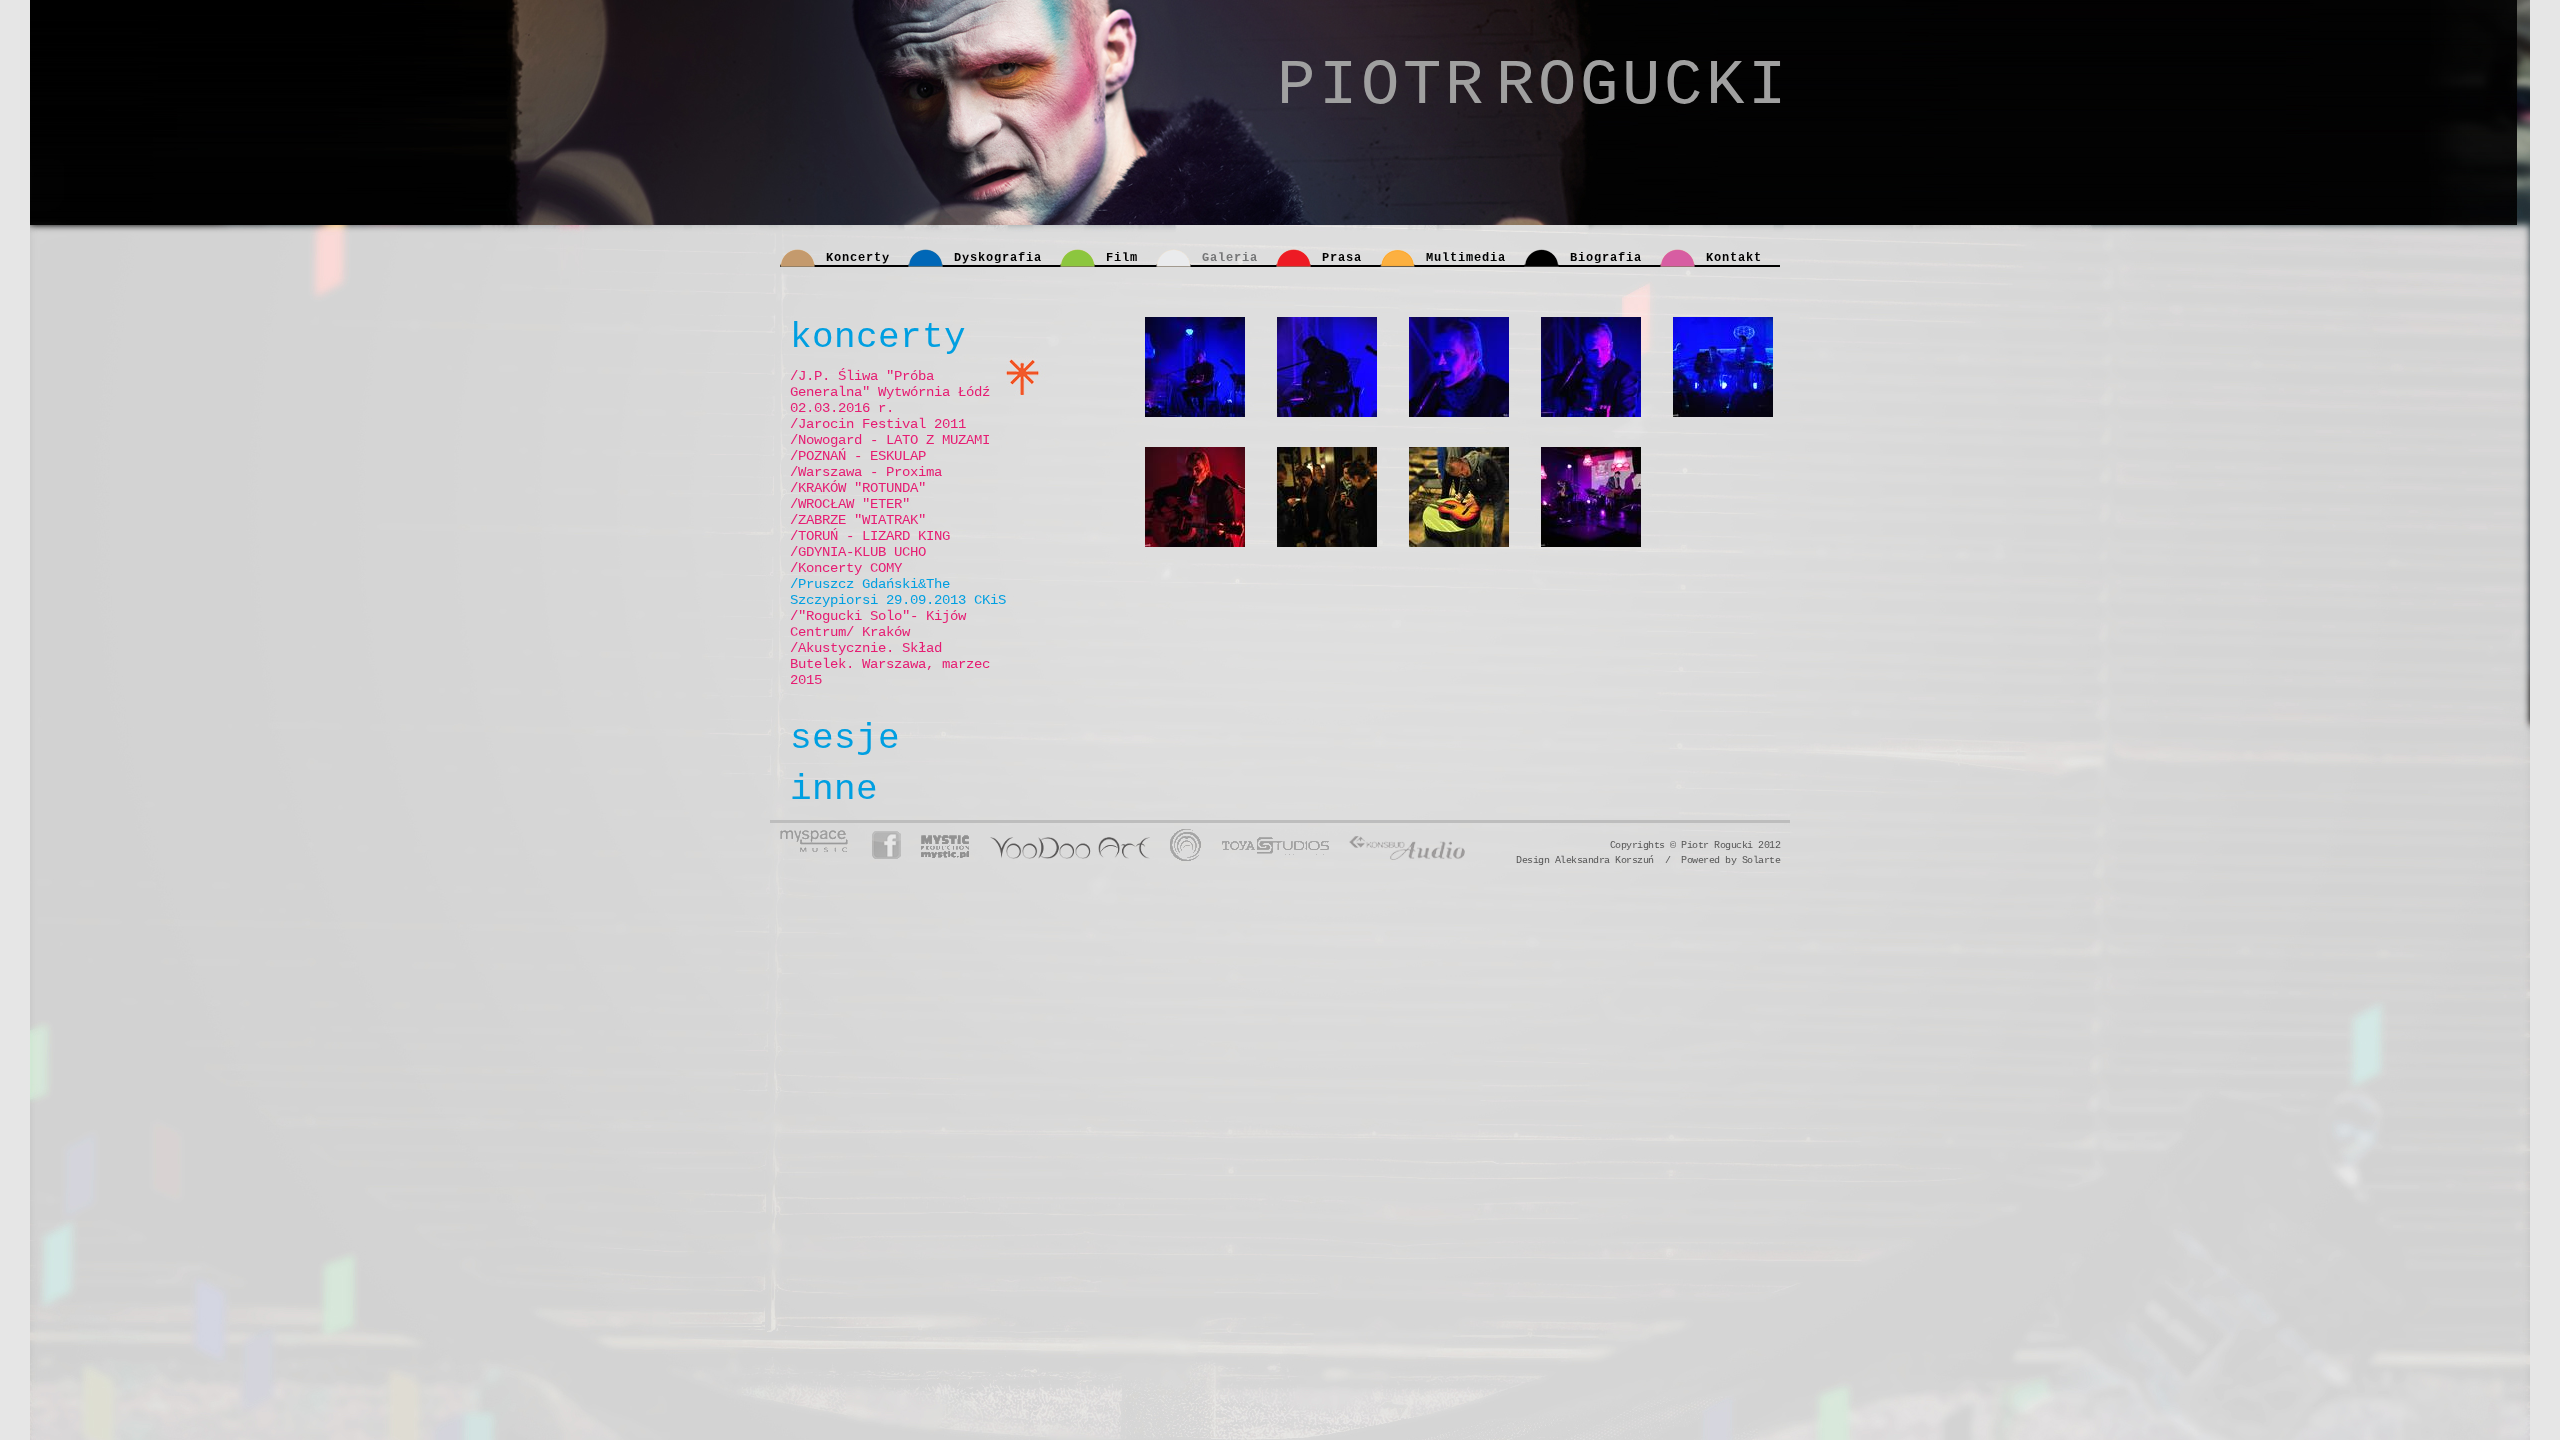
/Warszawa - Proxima (866, 472)
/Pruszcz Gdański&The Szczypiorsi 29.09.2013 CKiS (898, 592)
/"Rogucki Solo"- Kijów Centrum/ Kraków (878, 624)
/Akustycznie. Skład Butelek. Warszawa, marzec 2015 (890, 664)
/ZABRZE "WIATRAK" (858, 520)
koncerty (878, 337)
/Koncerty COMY (846, 568)
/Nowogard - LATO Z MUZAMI (890, 440)
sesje (845, 738)
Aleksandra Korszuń (1604, 860)
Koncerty (858, 258)
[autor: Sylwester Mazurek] (1207, 382)
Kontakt (1734, 258)
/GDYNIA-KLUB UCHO (858, 552)
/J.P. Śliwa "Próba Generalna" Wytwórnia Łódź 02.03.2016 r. (890, 392)
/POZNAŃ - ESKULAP (858, 456)
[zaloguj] (1673, 844)
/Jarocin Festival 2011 (878, 424)
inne (834, 789)
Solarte (1761, 860)
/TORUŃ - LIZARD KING (870, 536)
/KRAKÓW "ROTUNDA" (858, 488)
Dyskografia (998, 258)
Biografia (1606, 258)
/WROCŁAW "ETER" (850, 504)
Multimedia (1466, 258)
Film (1122, 258)
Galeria (1230, 258)
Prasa (1342, 258)
